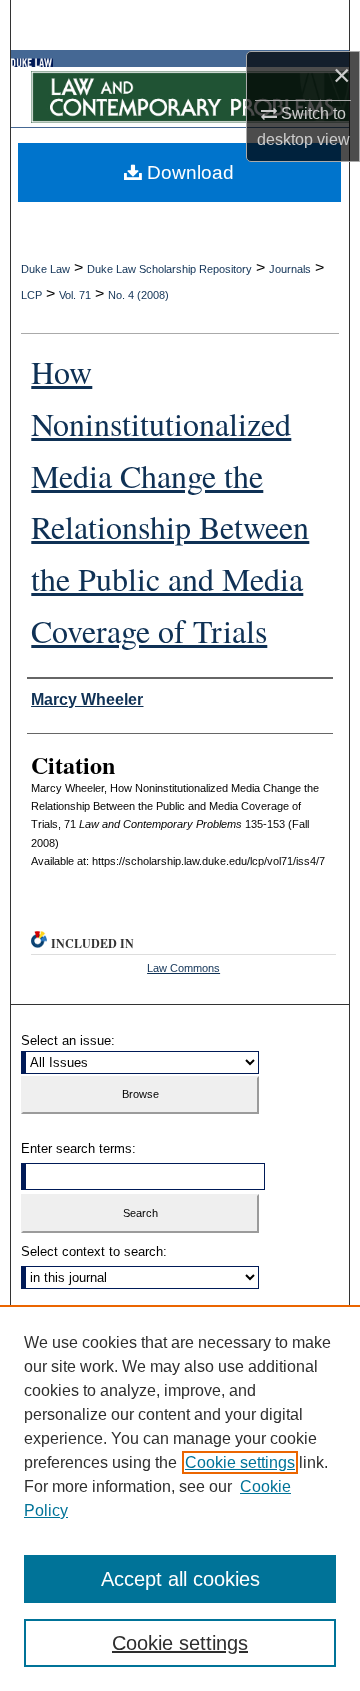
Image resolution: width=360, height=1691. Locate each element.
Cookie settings (240, 1462)
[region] (180, 1498)
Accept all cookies (180, 1579)
